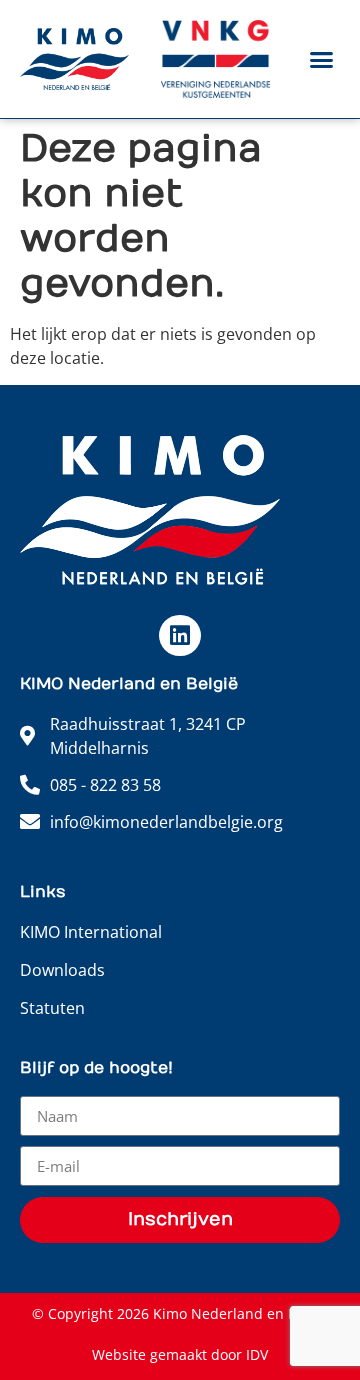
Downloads (62, 970)
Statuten (52, 1008)
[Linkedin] (179, 635)
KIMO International (91, 932)
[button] (322, 59)
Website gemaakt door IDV (180, 1354)
